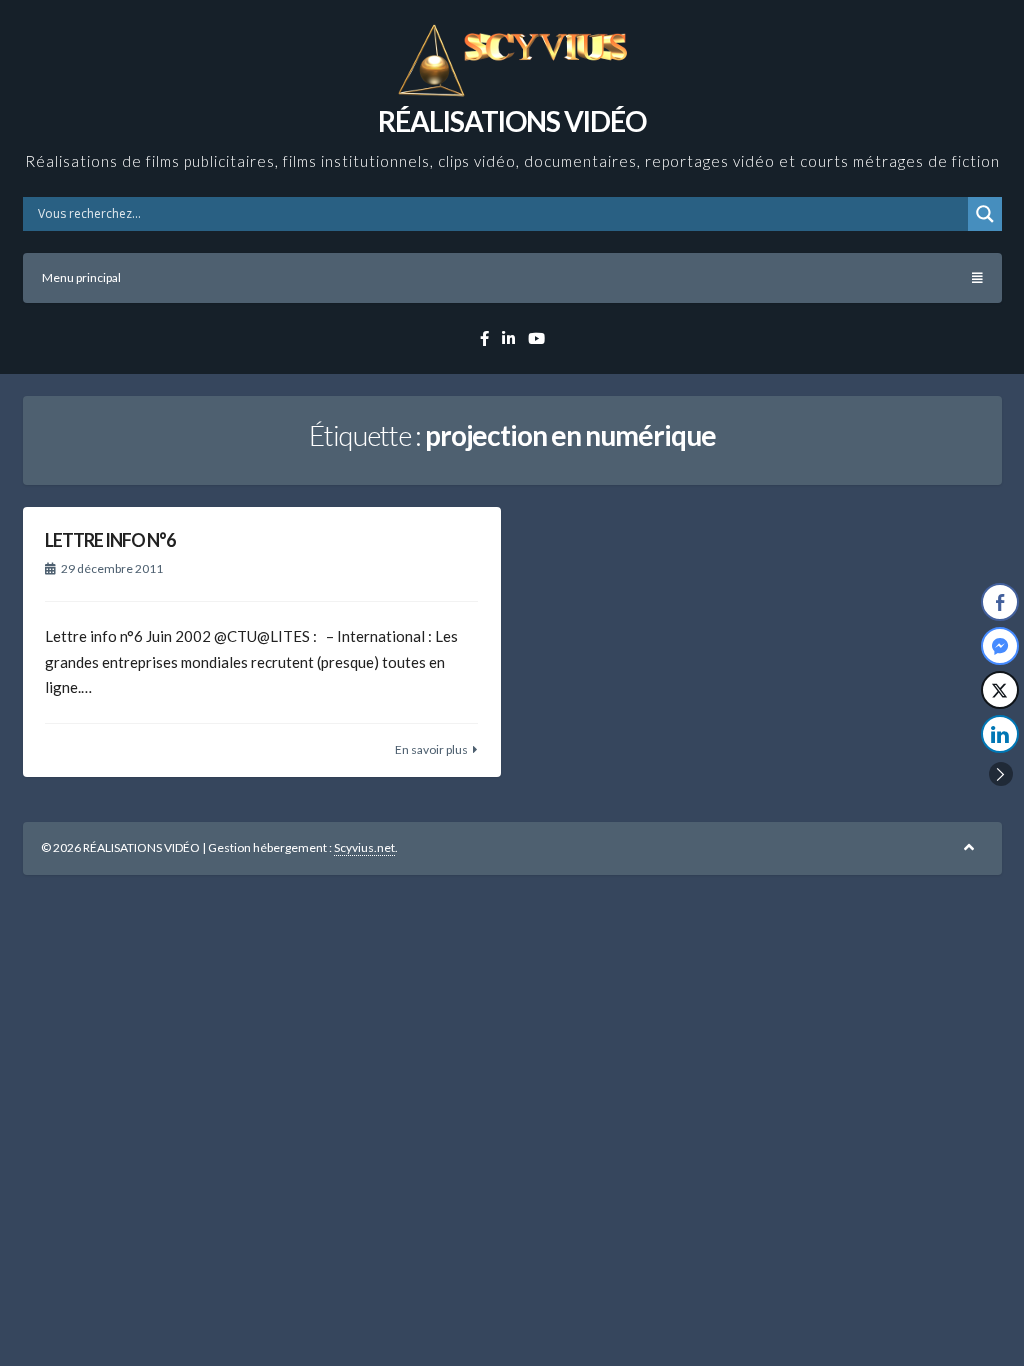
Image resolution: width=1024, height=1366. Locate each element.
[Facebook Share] (1000, 602)
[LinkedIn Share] (1000, 734)
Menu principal (81, 277)
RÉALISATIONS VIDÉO (512, 121)
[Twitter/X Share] (1000, 690)
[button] (1001, 774)
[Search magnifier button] (985, 214)
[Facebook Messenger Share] (1000, 646)
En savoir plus (431, 749)
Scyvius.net (364, 847)
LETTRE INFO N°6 (110, 540)
